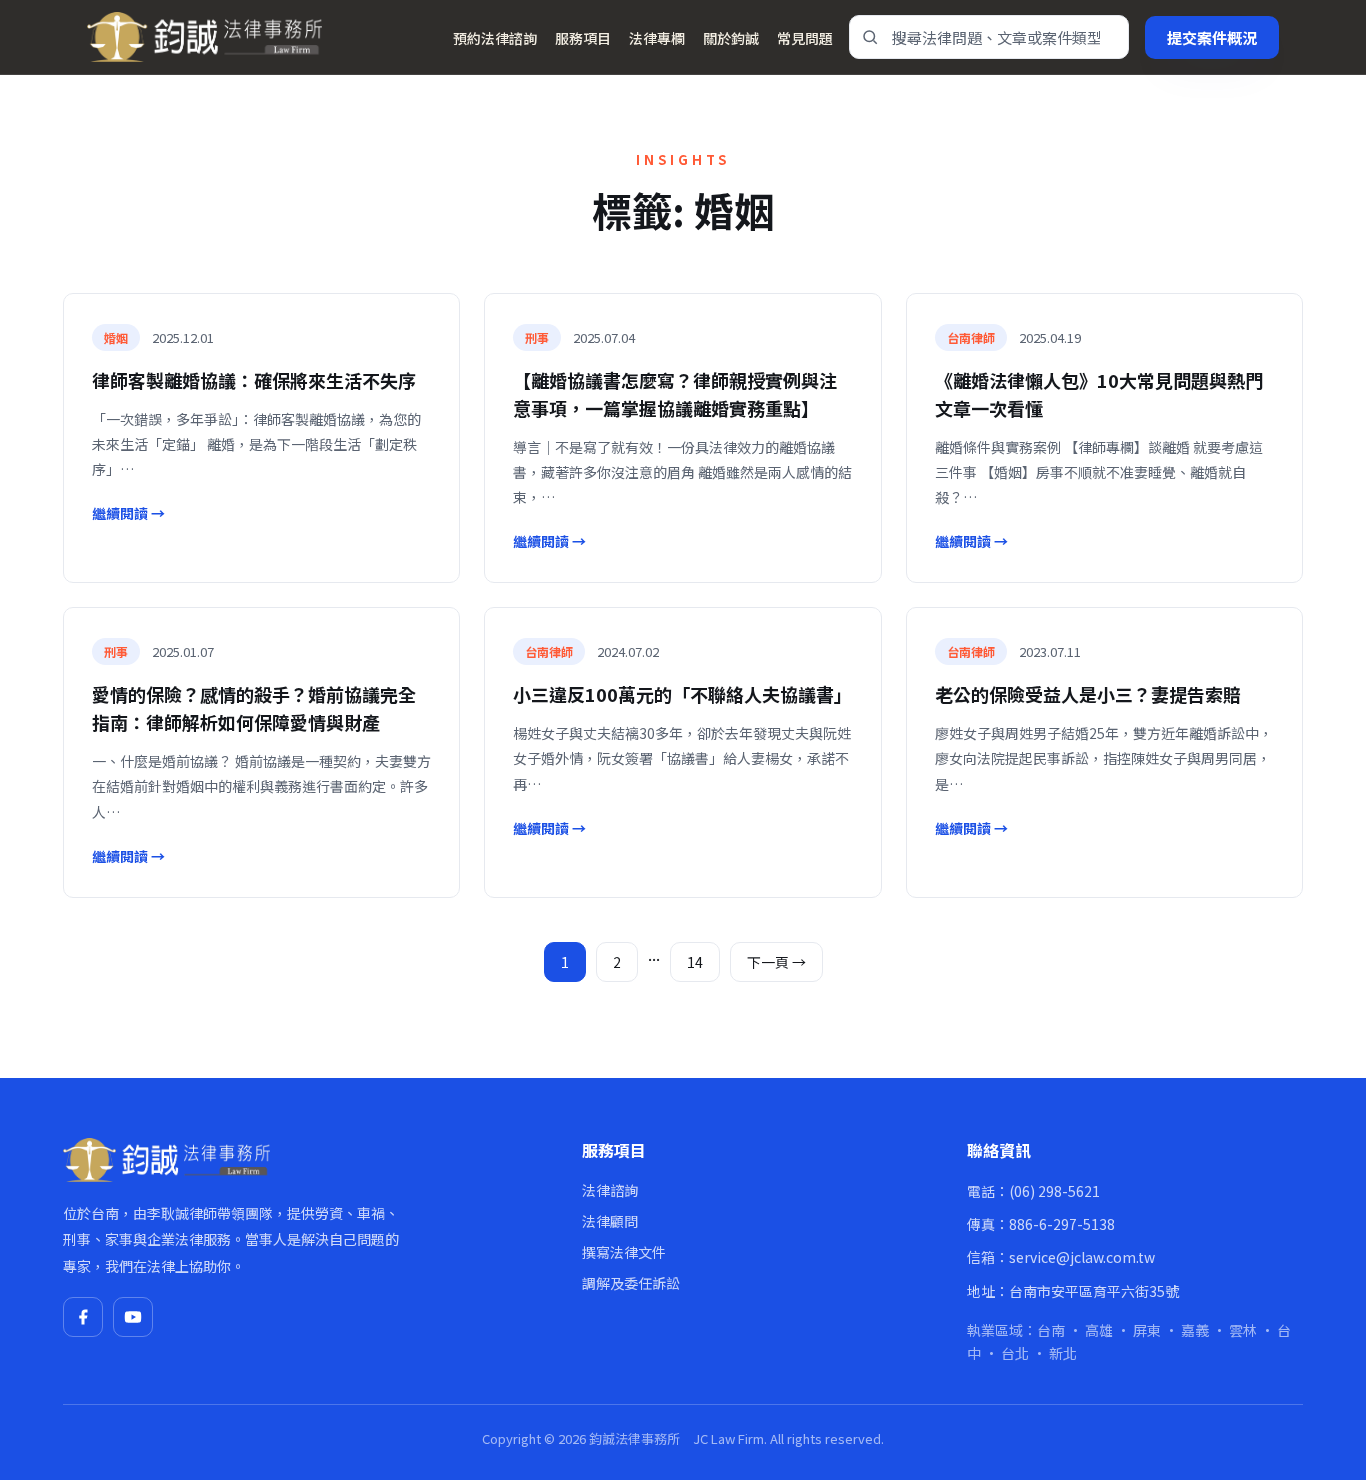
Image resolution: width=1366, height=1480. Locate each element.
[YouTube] (133, 1317)
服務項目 (583, 38)
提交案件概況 (1212, 37)
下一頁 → (776, 962)
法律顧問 (610, 1221)
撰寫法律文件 (624, 1252)
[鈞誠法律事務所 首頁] (204, 37)
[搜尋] (870, 37)
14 (695, 962)
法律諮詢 (610, 1190)
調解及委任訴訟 (631, 1283)
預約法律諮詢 (495, 38)
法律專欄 (657, 38)
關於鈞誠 (731, 38)
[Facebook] (83, 1317)
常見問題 (805, 38)
